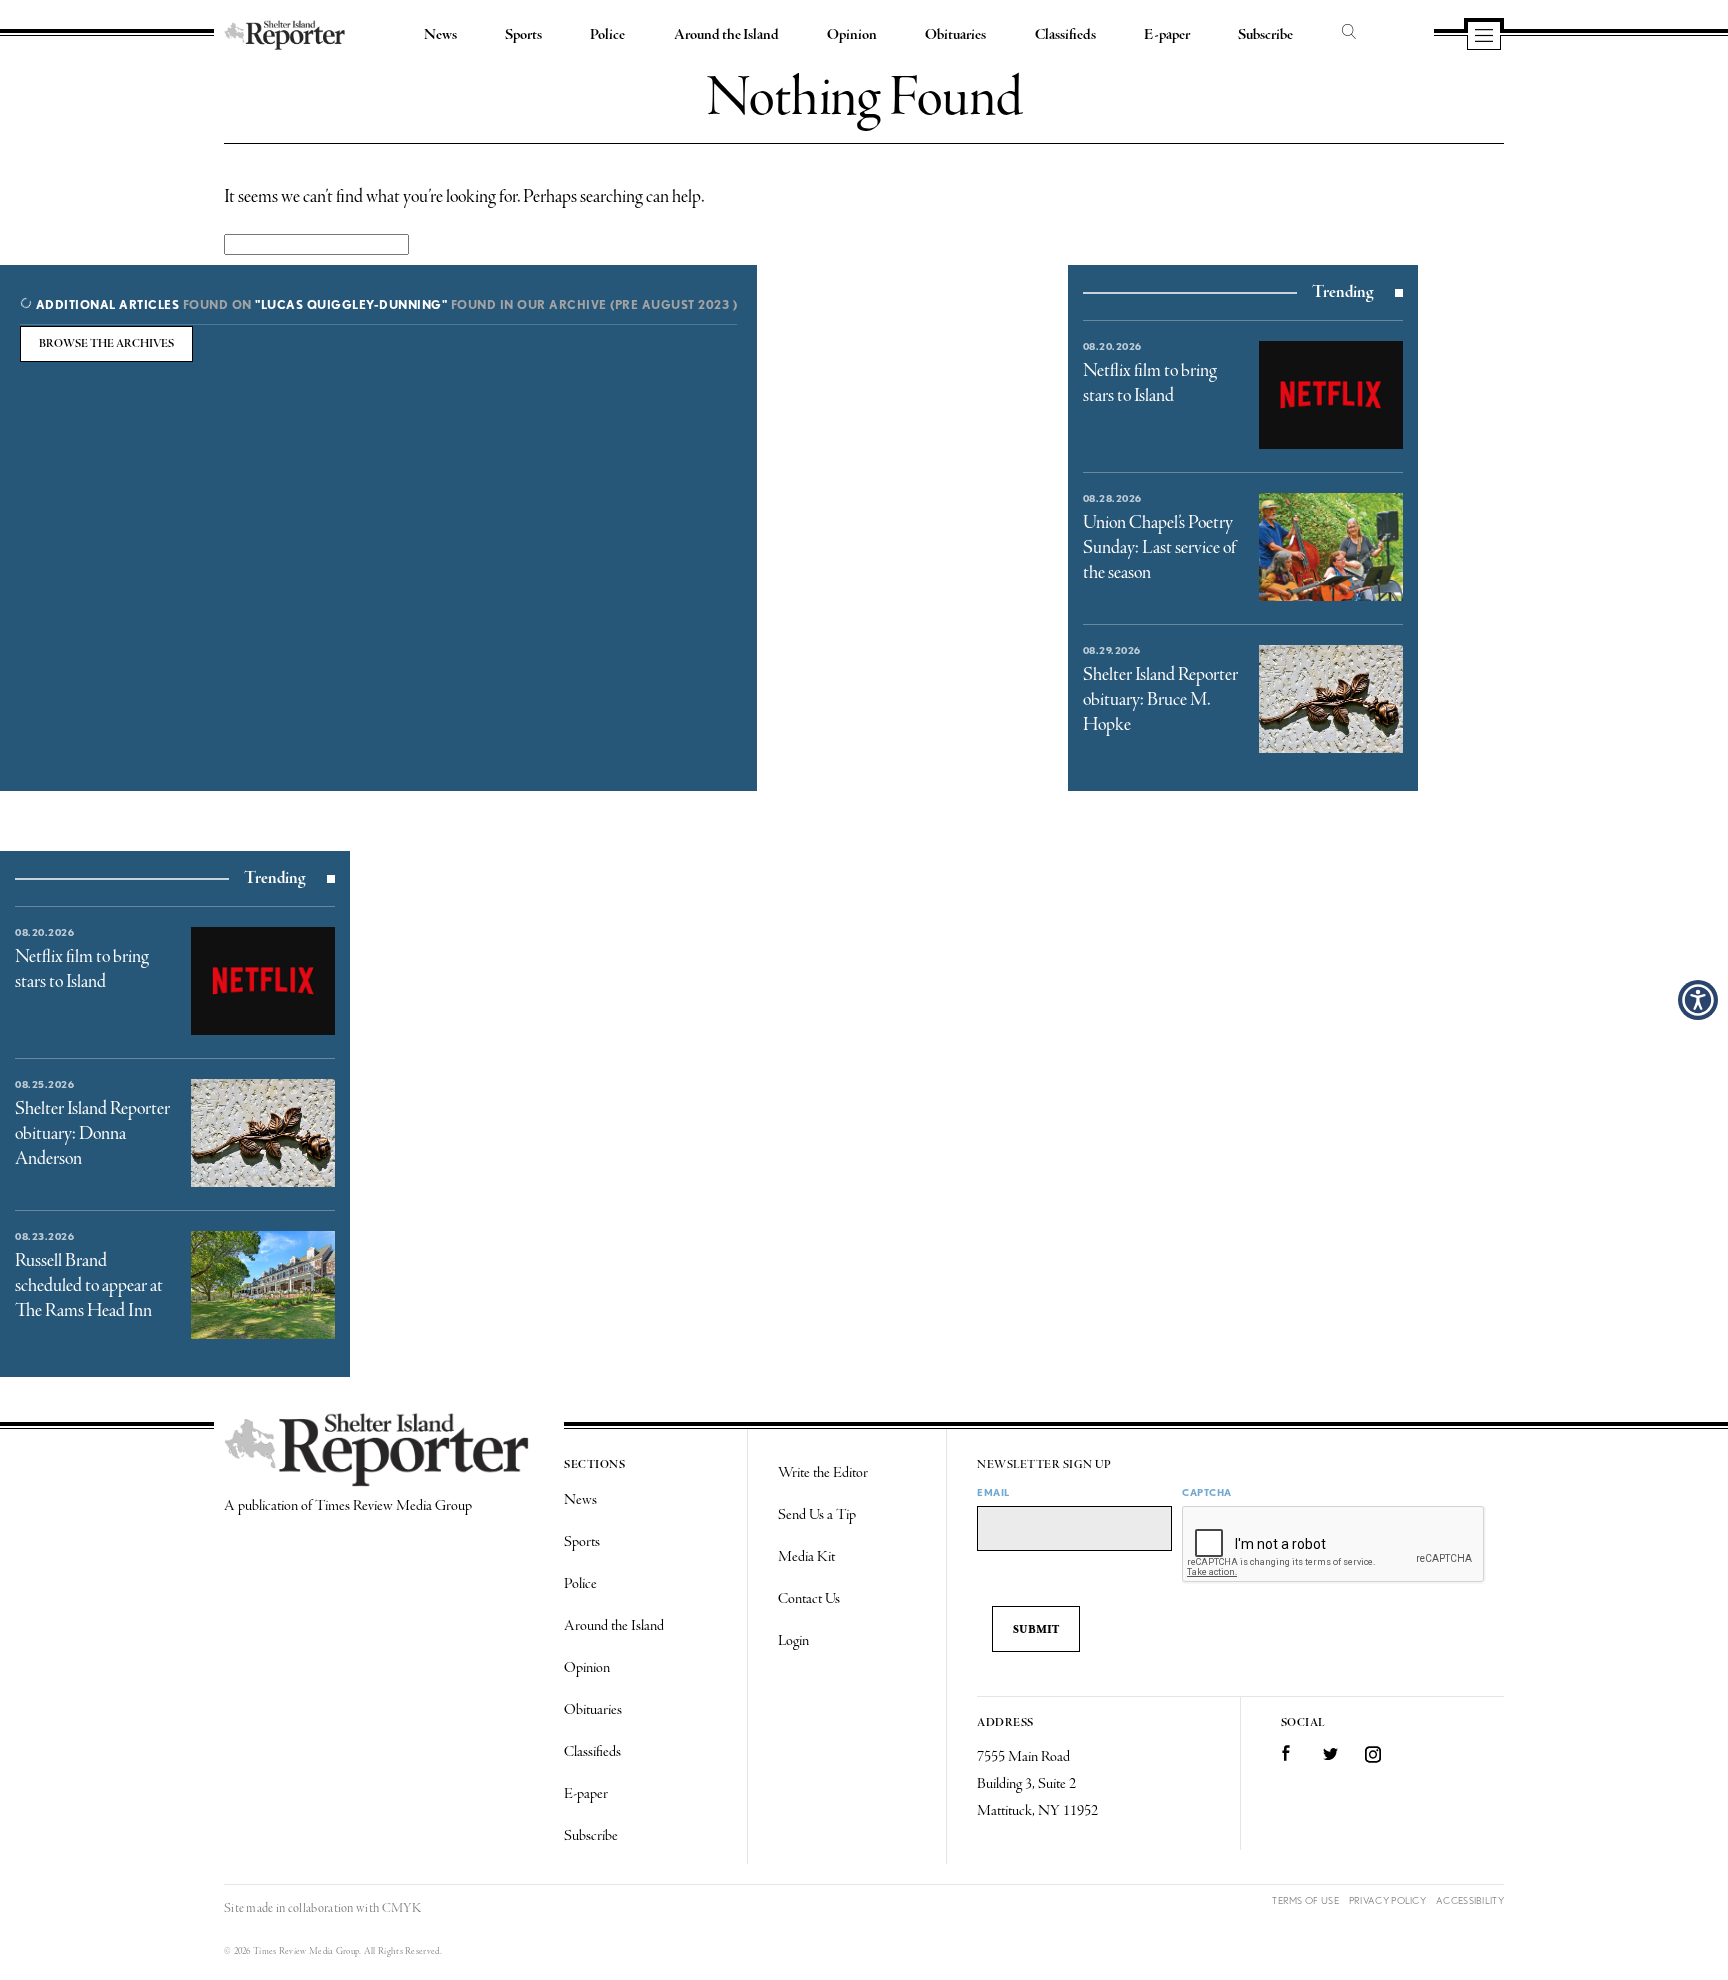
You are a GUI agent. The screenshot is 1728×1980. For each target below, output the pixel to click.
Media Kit (806, 1557)
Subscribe (1265, 35)
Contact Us (809, 1599)
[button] (1698, 1000)
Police (607, 35)
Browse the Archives (106, 344)
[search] (1349, 33)
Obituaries (955, 35)
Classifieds (1065, 35)
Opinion (852, 35)
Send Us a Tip (817, 1515)
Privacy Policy (1387, 1900)
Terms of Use (1305, 1900)
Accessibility (1470, 1900)
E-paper (1167, 35)
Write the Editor (823, 1473)
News (440, 35)
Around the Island (726, 35)
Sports (523, 35)
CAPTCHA (1207, 1492)
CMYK (401, 1908)
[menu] (1484, 37)
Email (993, 1492)
